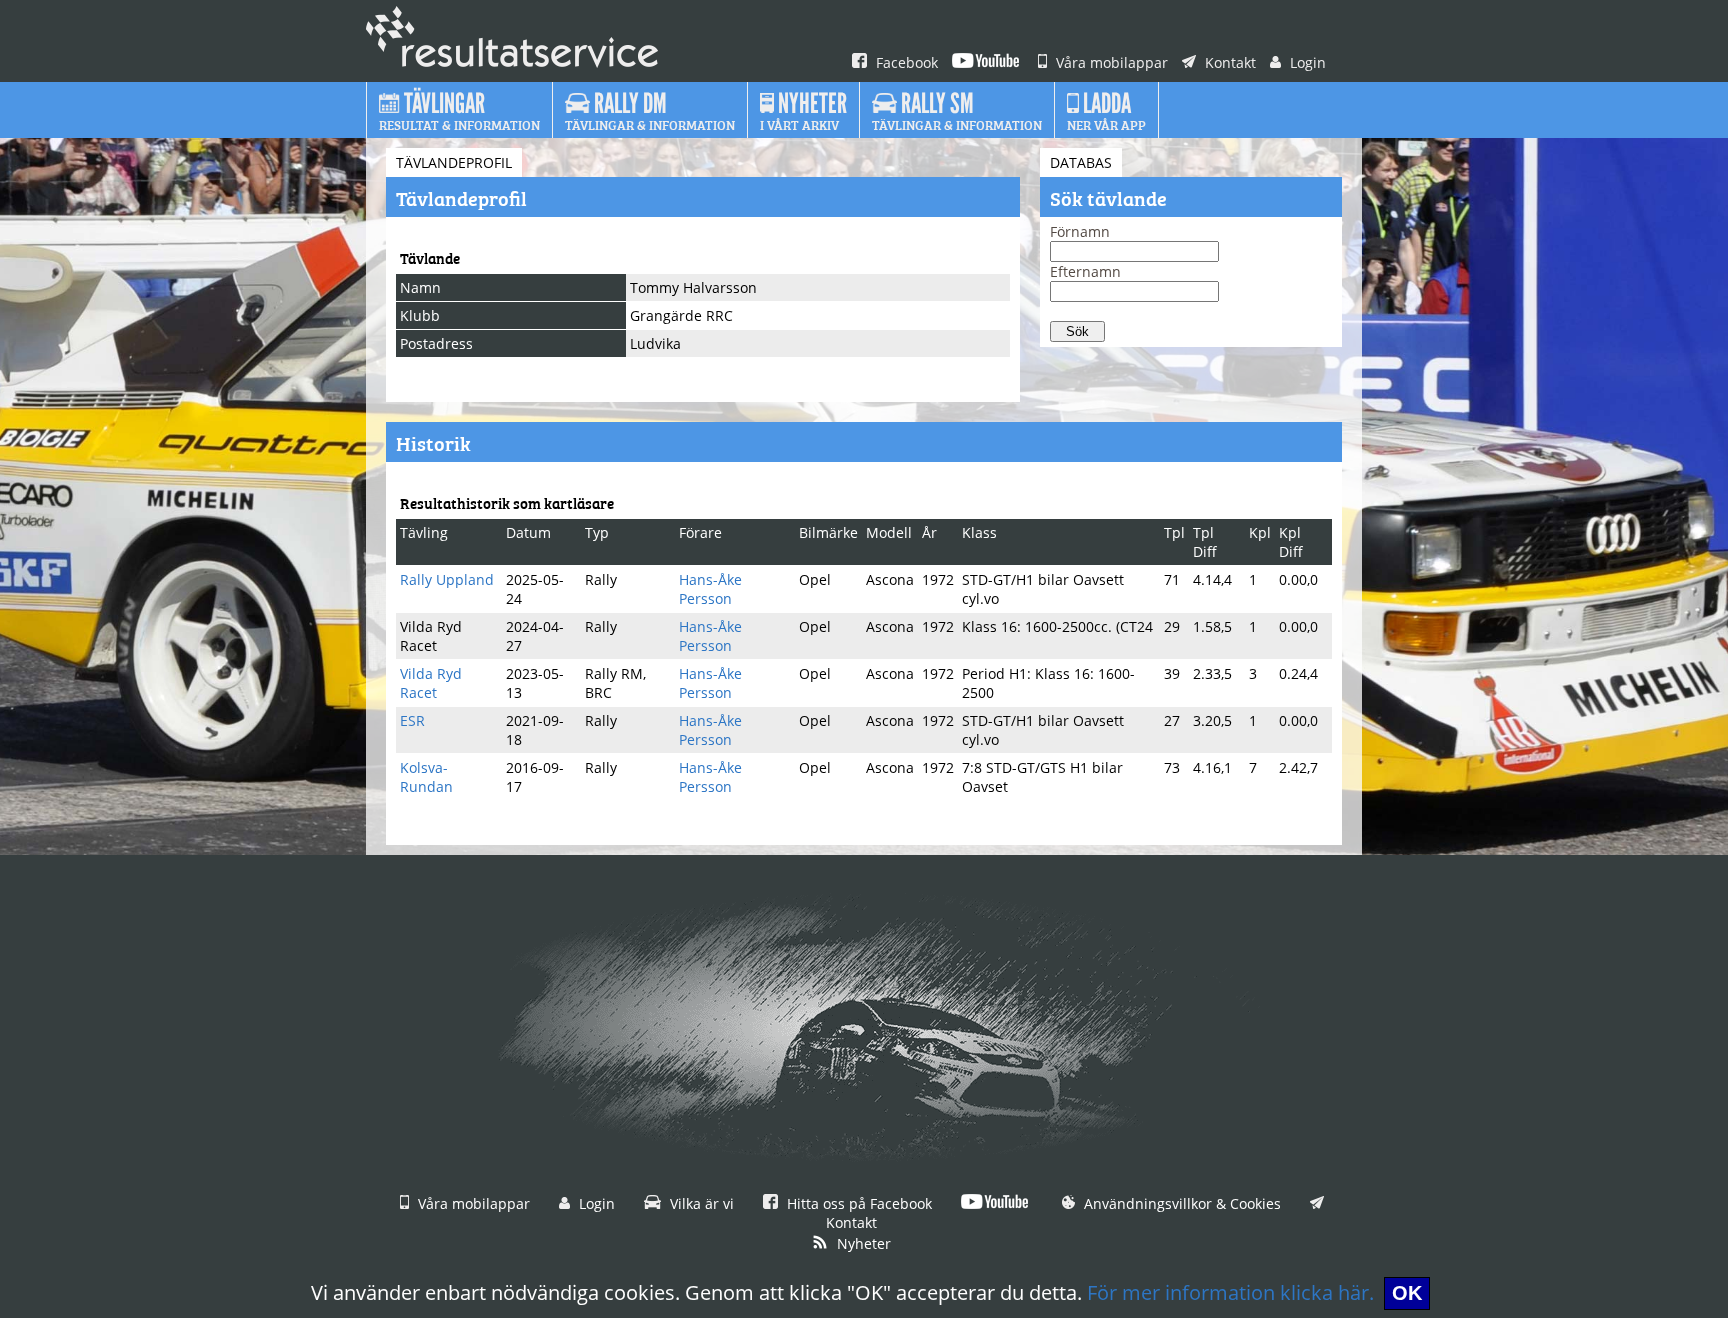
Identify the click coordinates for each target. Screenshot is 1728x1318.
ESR (412, 720)
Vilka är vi (700, 1203)
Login (1306, 62)
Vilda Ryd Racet (431, 683)
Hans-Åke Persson (710, 589)
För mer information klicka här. (1230, 1292)
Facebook (905, 62)
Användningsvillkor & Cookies (1180, 1203)
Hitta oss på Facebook (857, 1203)
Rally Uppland (447, 579)
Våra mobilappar (1110, 62)
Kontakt (1228, 62)
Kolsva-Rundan (426, 777)
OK (1407, 1293)
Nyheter (862, 1243)
